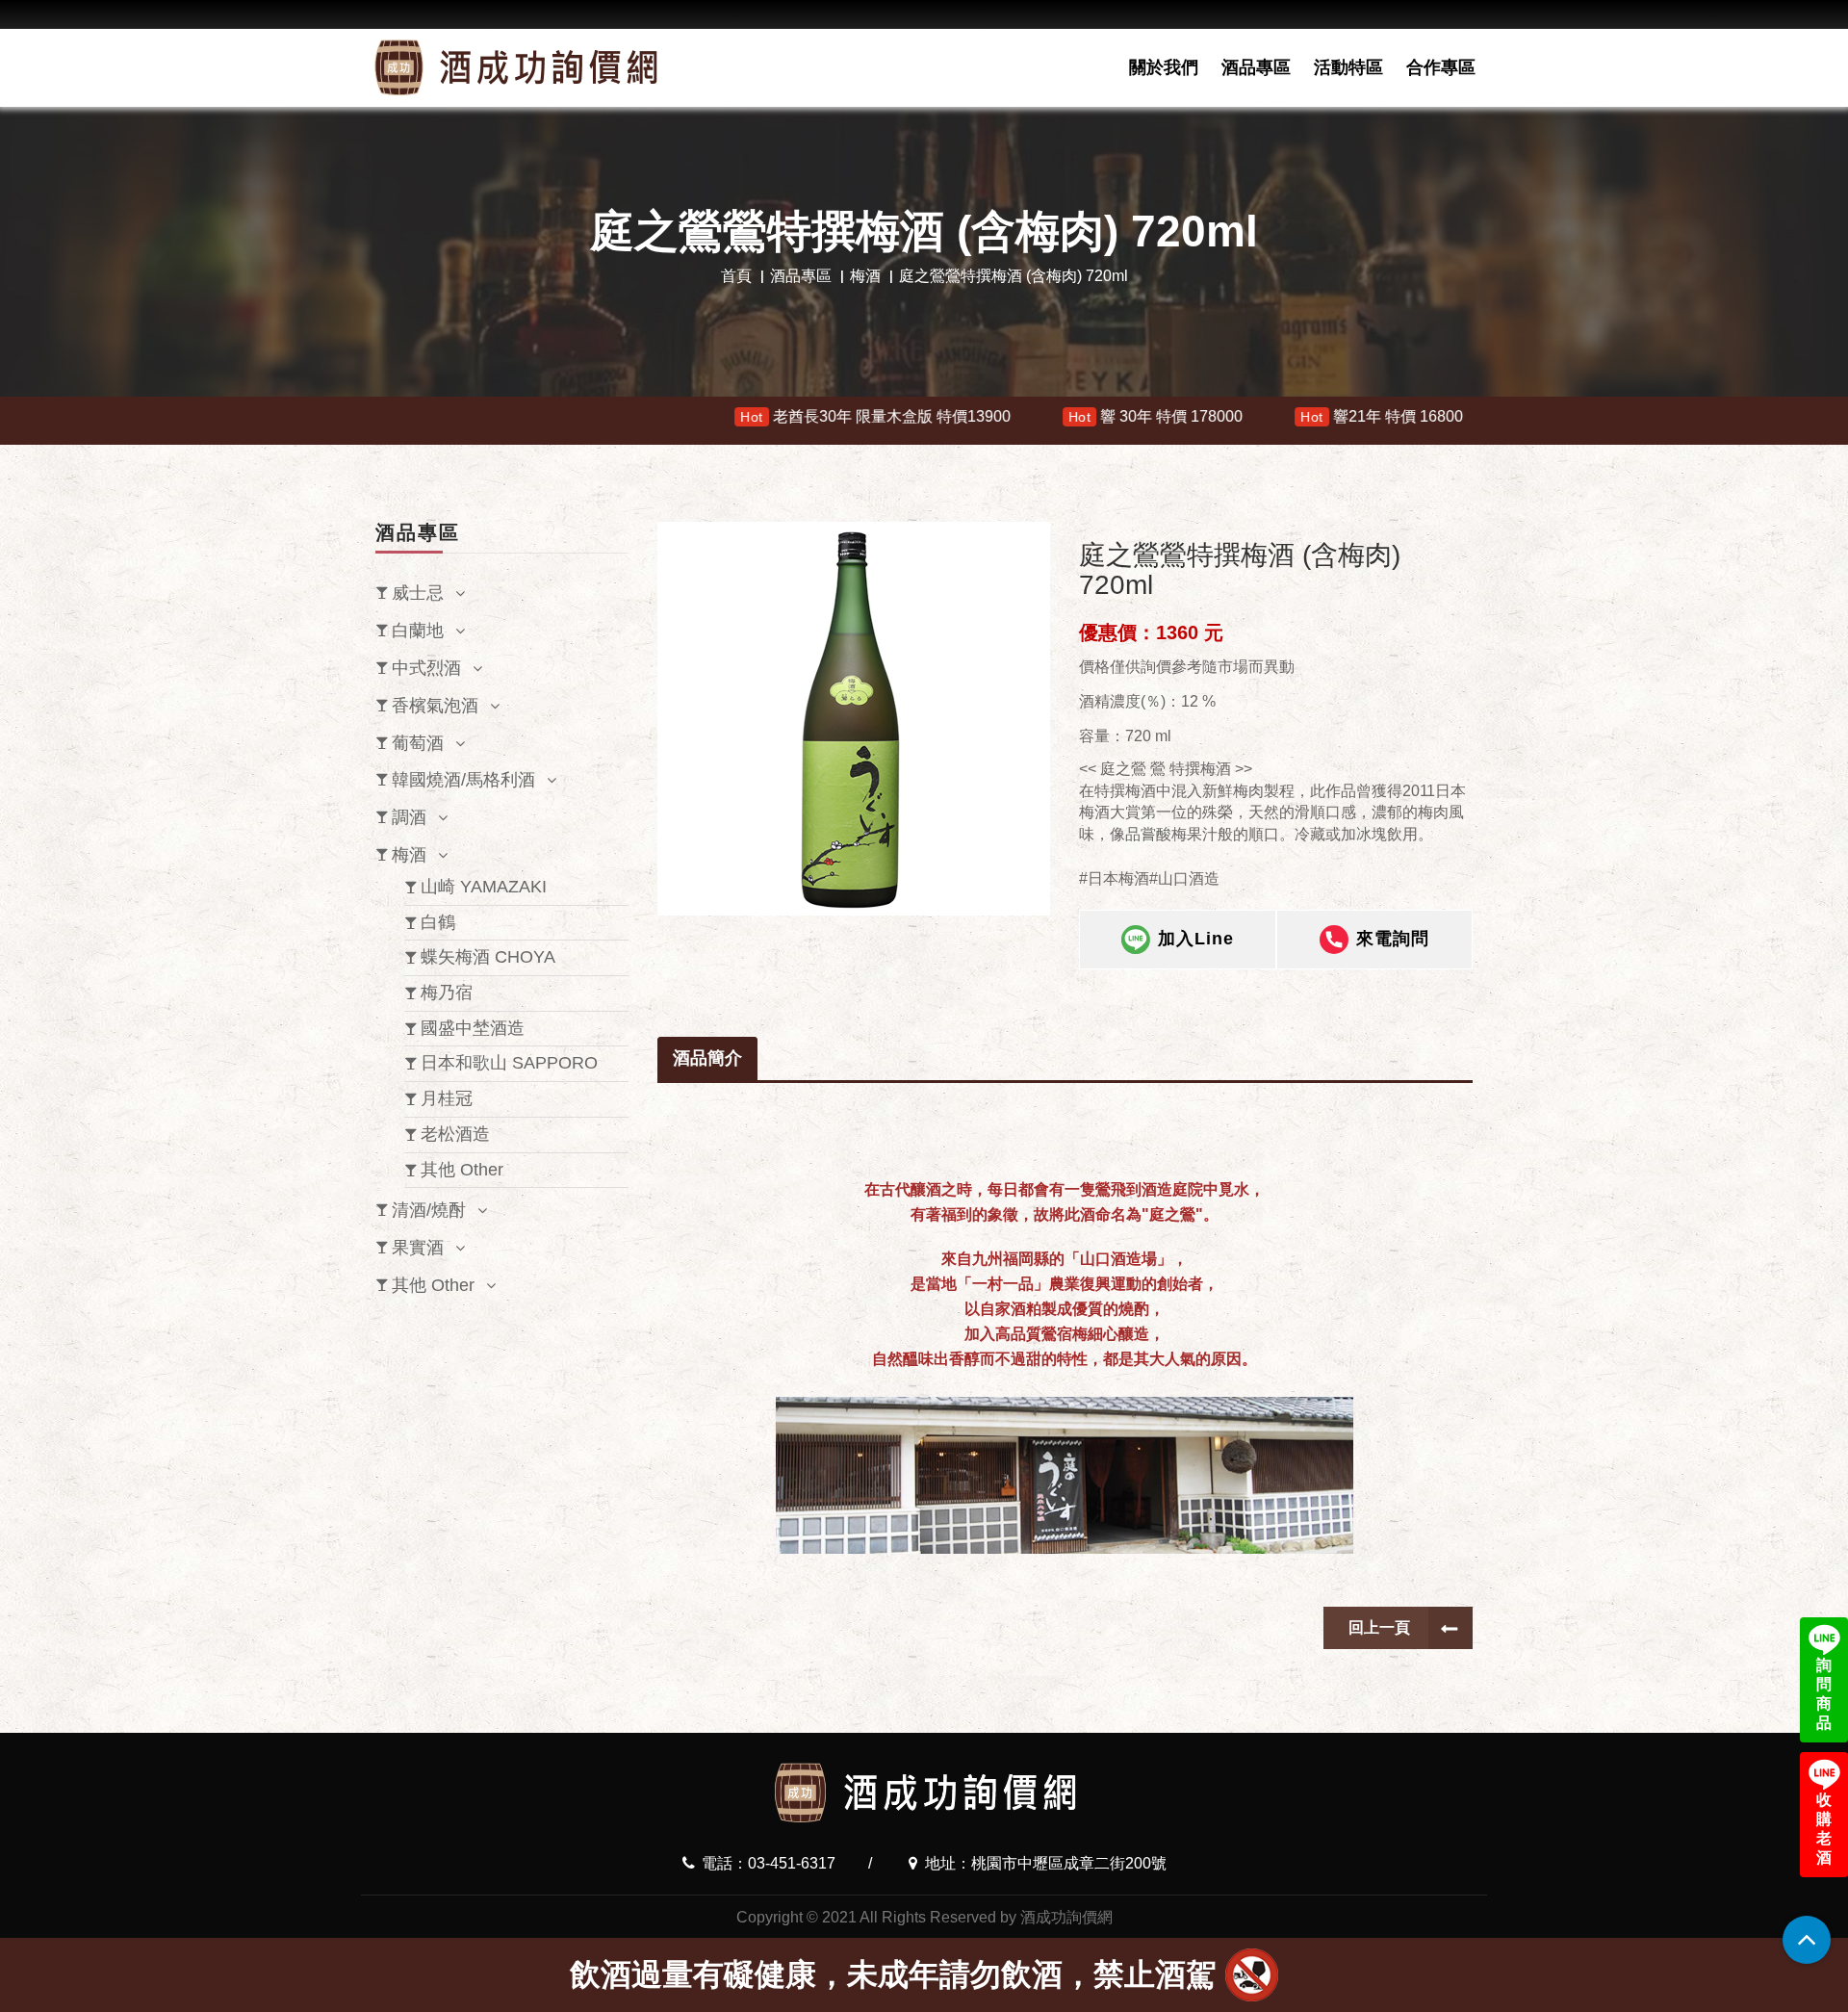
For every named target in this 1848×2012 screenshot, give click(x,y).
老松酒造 (455, 1134)
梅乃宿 (447, 993)
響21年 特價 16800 (1215, 416)
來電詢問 (1393, 939)
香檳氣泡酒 (435, 706)
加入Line (1196, 939)
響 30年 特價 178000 (989, 416)
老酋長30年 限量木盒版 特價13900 (709, 416)
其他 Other (462, 1170)
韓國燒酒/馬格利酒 (463, 780)
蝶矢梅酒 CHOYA (488, 957)
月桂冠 (447, 1098)
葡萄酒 (418, 743)
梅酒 (865, 276)
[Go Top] (1807, 1940)
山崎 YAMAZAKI (484, 887)
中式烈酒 (426, 668)
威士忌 (418, 593)
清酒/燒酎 (429, 1210)
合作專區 (1441, 67)
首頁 (736, 276)
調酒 (409, 817)
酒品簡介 (707, 1058)
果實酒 (418, 1248)
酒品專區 (1256, 67)
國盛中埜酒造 (473, 1028)
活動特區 (1348, 67)
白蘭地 (418, 631)
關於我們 (1164, 67)
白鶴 (438, 922)
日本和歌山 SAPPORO (509, 1063)
